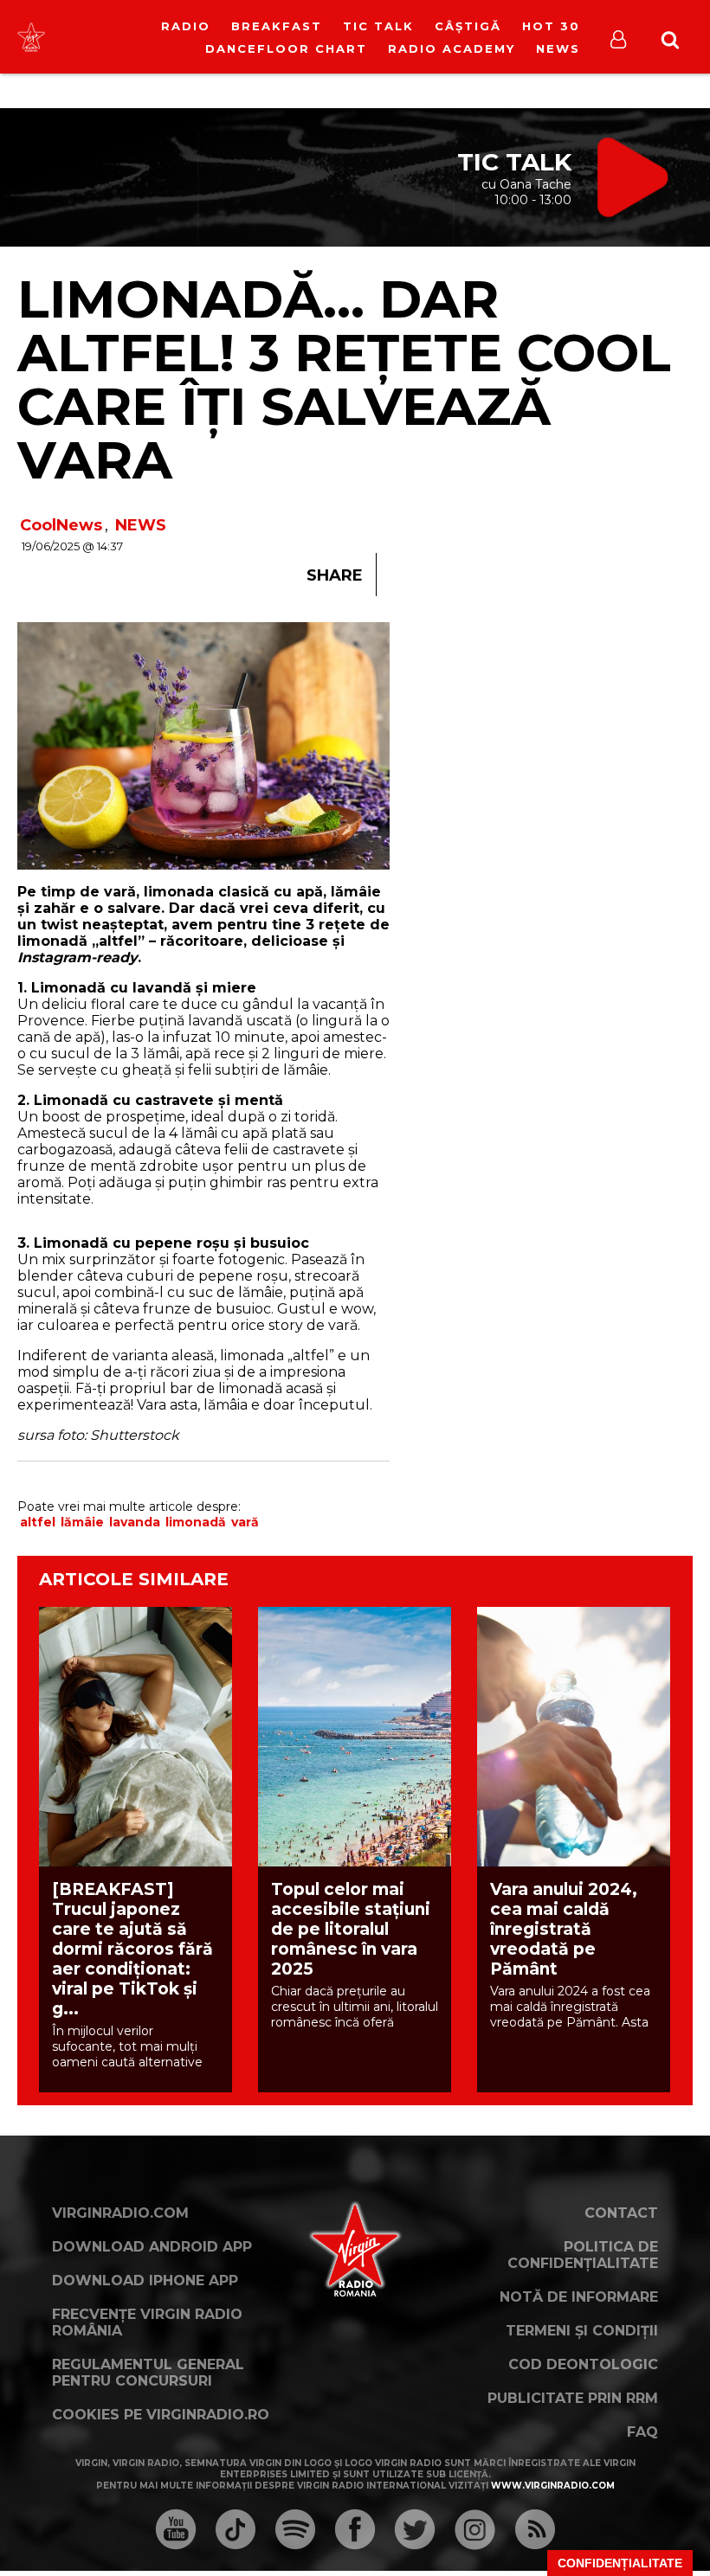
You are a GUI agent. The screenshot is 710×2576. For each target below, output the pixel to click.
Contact (621, 2213)
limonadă (196, 1522)
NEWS (141, 525)
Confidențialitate (620, 2563)
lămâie (82, 1522)
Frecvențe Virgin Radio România (147, 2322)
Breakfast (277, 26)
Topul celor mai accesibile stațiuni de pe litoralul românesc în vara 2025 (351, 1929)
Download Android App (152, 2247)
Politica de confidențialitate (583, 2255)
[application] (166, 26)
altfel (38, 1522)
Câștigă (468, 26)
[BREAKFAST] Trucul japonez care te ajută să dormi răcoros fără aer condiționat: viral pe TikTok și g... (132, 1949)
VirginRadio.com (120, 2213)
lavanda (135, 1522)
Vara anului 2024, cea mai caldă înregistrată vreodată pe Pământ (564, 1929)
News (558, 48)
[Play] (152, 37)
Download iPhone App (145, 2280)
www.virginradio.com (553, 2486)
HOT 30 (551, 26)
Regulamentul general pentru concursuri (148, 2373)
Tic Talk (378, 26)
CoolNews (61, 525)
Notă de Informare (579, 2297)
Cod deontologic (583, 2364)
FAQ (642, 2432)
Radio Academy (452, 48)
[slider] (185, 39)
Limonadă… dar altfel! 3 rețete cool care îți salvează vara (344, 379)
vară (245, 1522)
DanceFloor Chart (286, 48)
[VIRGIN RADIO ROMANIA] (31, 36)
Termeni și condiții (582, 2331)
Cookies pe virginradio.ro (161, 2415)
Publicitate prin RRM (573, 2398)
